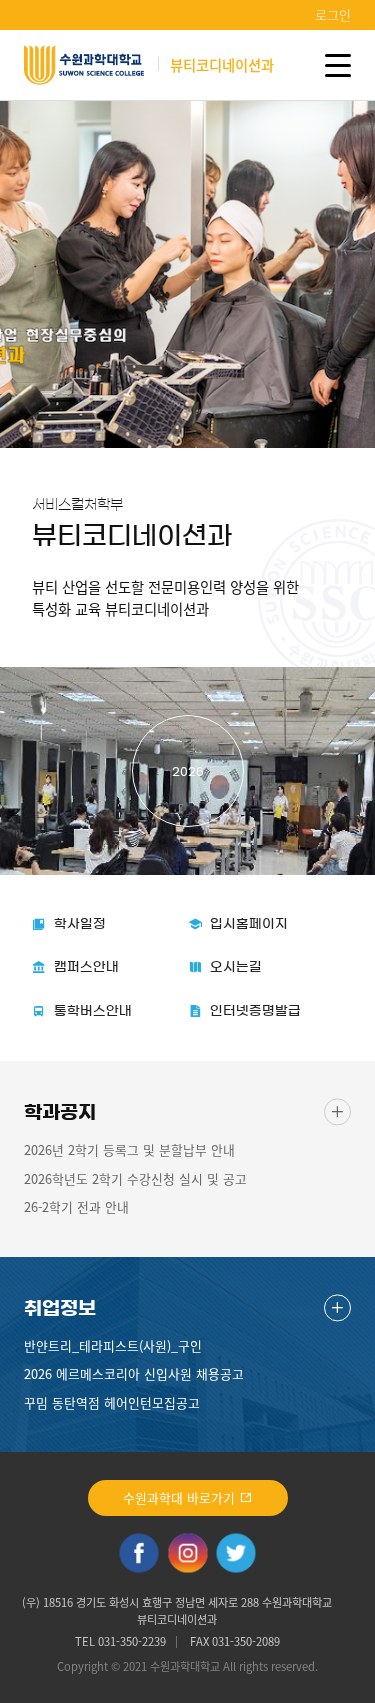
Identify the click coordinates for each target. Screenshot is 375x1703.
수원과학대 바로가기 (181, 1497)
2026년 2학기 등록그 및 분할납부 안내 (129, 1149)
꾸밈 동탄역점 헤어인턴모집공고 (112, 1402)
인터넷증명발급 (255, 1011)
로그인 (333, 14)
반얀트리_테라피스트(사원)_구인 (113, 1345)
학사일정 (80, 924)
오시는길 (236, 967)
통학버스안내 (93, 1011)
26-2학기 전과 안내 (76, 1206)
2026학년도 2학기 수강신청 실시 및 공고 (135, 1178)
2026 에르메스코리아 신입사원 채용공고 (134, 1373)
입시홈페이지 (249, 924)
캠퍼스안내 (86, 967)
